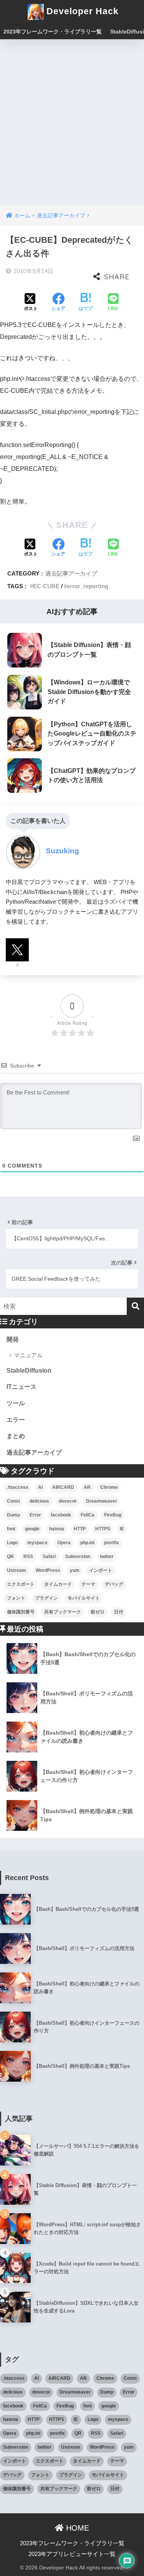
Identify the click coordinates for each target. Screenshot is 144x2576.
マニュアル (28, 1355)
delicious (39, 1501)
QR (10, 1557)
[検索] (135, 1306)
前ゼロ (98, 1612)
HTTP (80, 1529)
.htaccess (18, 1487)
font (11, 1529)
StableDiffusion (29, 1371)
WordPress (48, 1570)
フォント (16, 1598)
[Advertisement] (72, 115)
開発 (13, 1339)
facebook (61, 1515)
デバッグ (114, 1584)
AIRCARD (63, 1487)
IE (122, 1529)
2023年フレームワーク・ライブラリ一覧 (53, 32)
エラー (16, 1420)
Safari (49, 1557)
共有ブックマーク (63, 1612)
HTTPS (103, 1529)
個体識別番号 (21, 1612)
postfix (112, 1543)
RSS (28, 1557)
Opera (64, 1543)
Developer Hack (81, 11)
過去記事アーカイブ (71, 573)
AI (40, 1487)
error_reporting (88, 586)
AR (87, 1487)
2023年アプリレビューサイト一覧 (72, 2554)
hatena (57, 1529)
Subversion (78, 1557)
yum (75, 1570)
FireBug (113, 1515)
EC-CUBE (46, 586)
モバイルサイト (84, 1598)
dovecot (68, 1501)
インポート (101, 1570)
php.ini (87, 1543)
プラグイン (46, 1598)
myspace (37, 1543)
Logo (12, 1543)
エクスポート (21, 1584)
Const (13, 1501)
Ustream (17, 1570)
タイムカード (58, 1584)
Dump (13, 1515)
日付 (119, 1612)
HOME (76, 2528)
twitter (107, 1557)
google (32, 1529)
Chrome (109, 1487)
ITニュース (22, 1387)
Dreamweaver (102, 1501)
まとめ (16, 1436)
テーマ (88, 1584)
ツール (16, 1403)
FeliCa (88, 1515)
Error (35, 1515)
